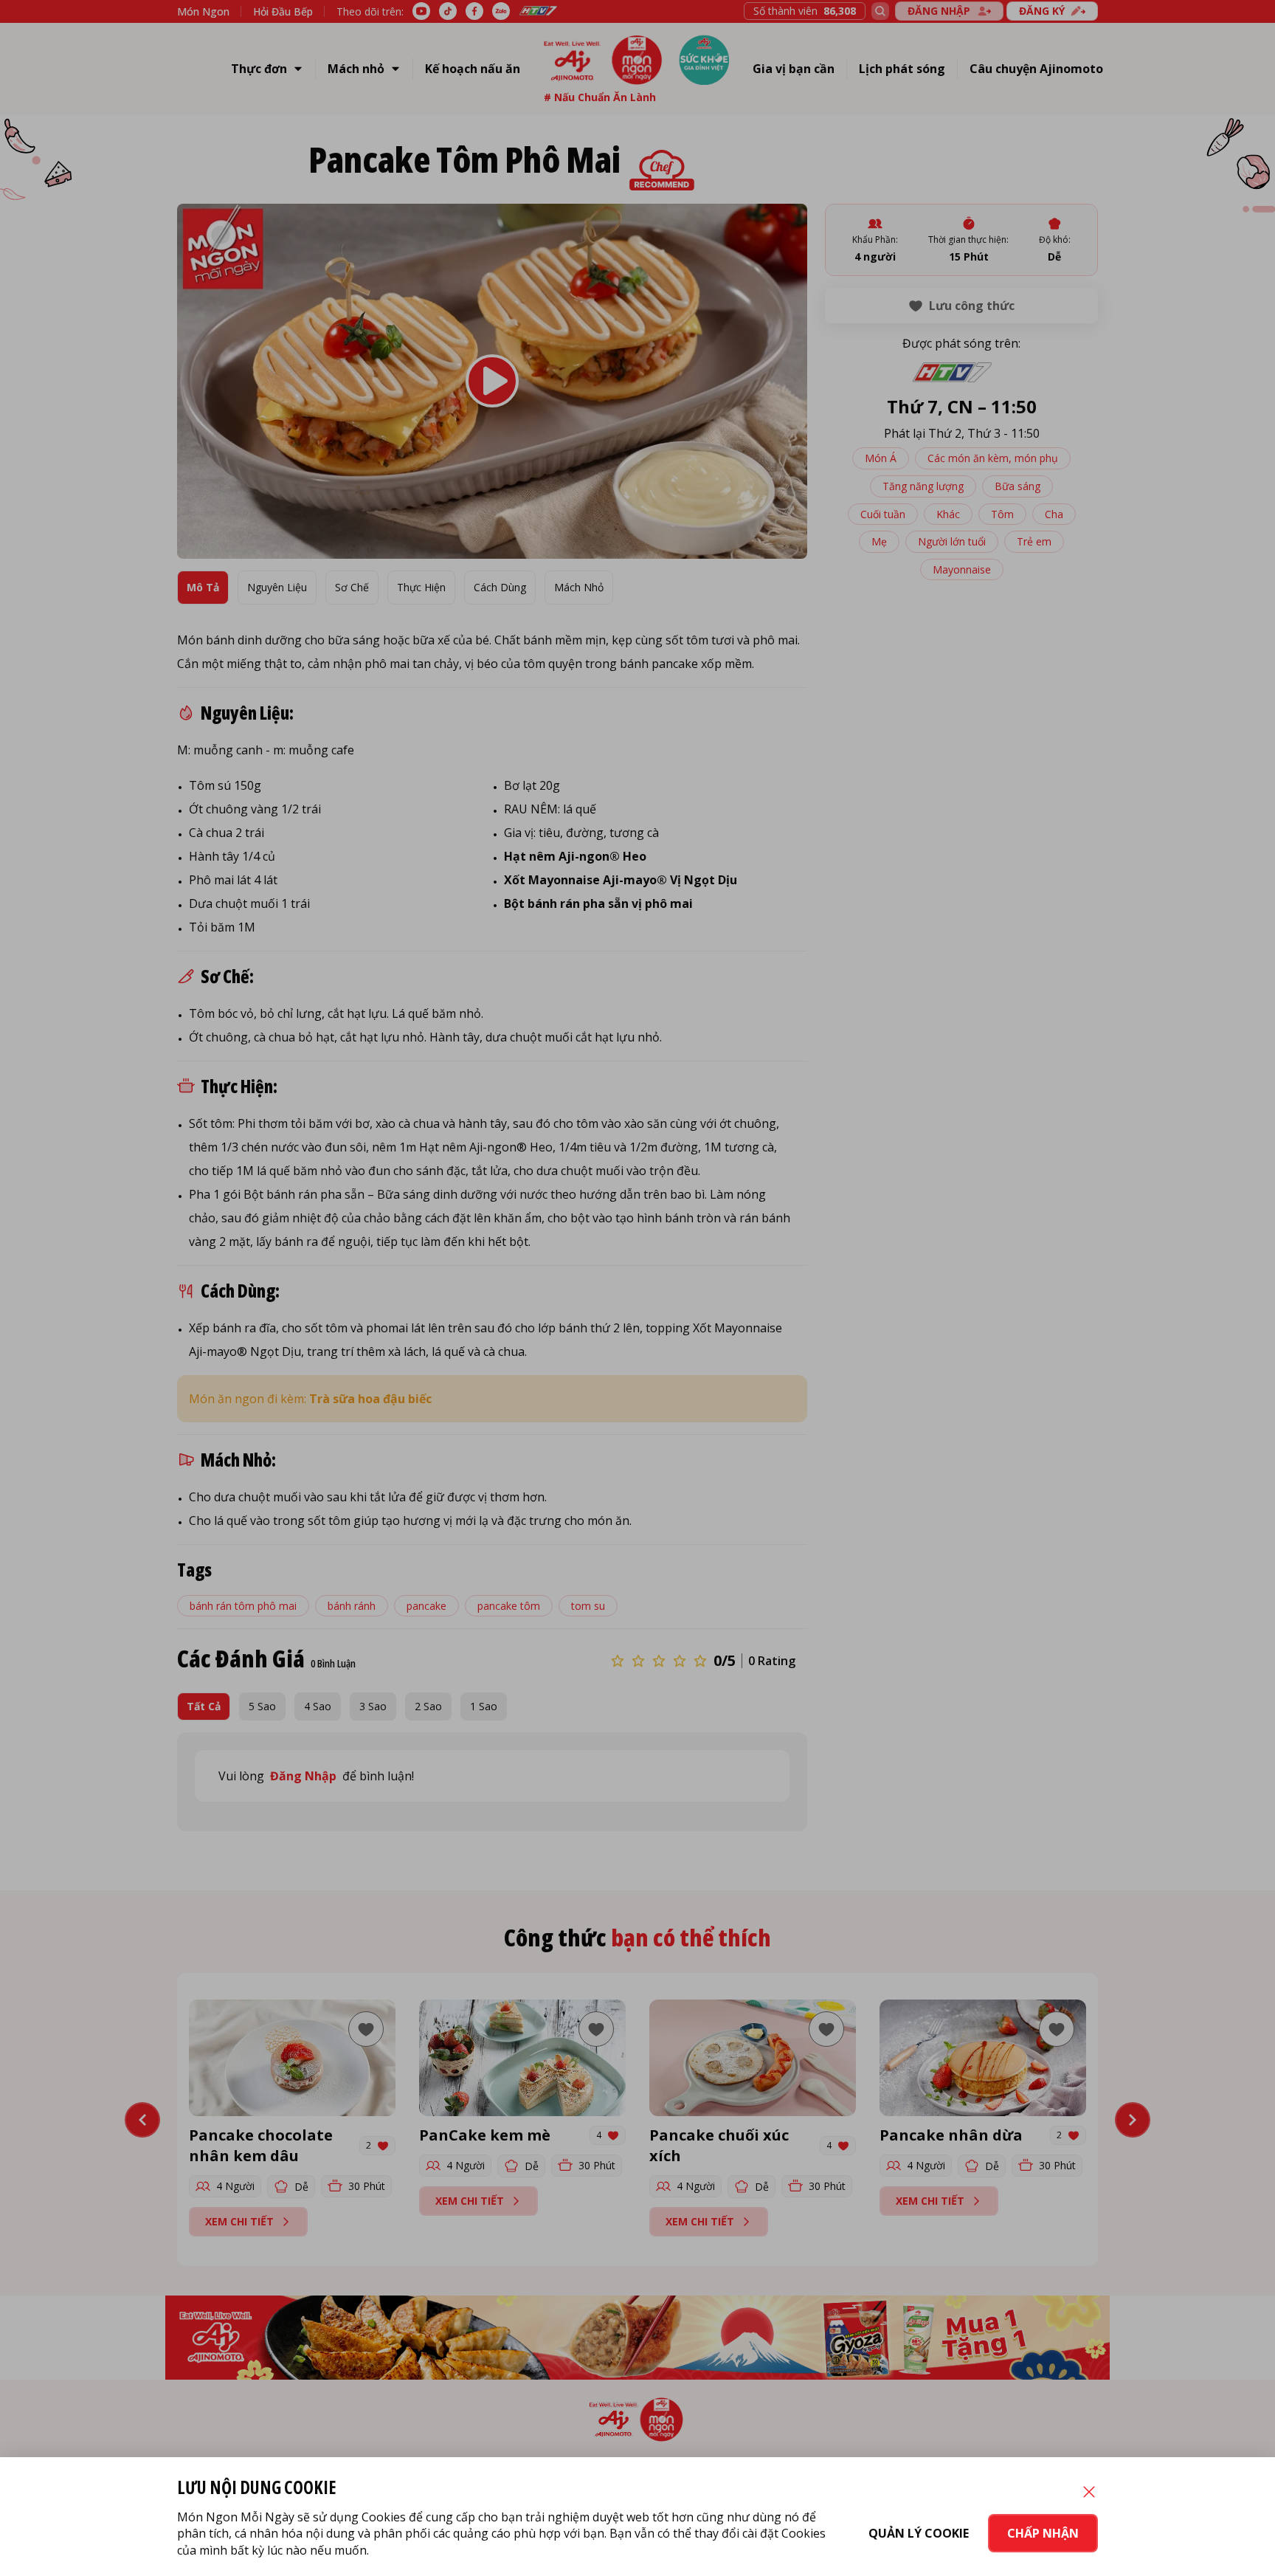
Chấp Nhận (1043, 2533)
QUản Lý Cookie (919, 2533)
